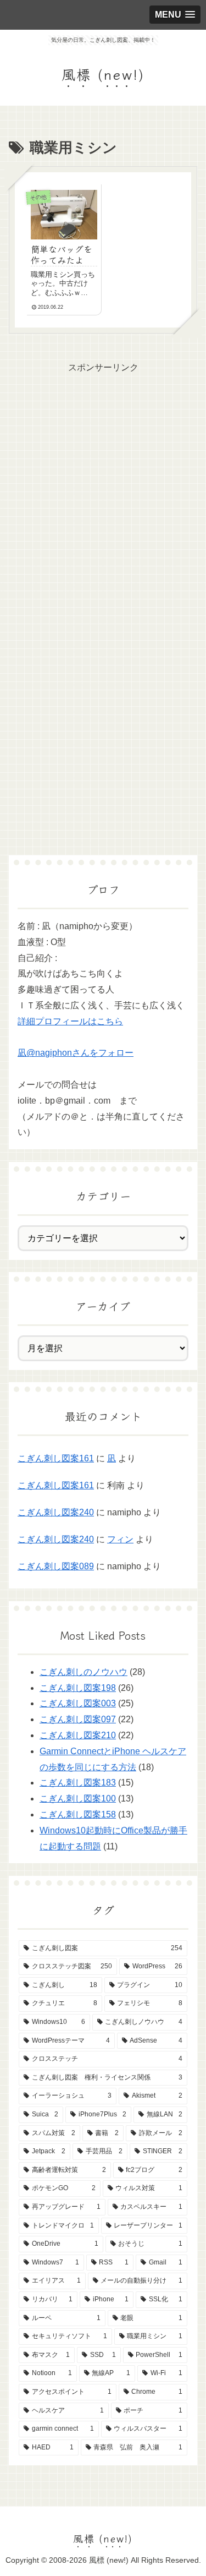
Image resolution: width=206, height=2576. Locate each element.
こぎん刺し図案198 (78, 1688)
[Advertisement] (103, 479)
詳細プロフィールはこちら (70, 1021)
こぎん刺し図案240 (56, 1512)
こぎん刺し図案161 (56, 1458)
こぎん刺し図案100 (78, 1799)
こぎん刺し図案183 (78, 1783)
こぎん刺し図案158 (78, 1814)
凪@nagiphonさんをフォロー (76, 1053)
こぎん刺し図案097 (78, 1719)
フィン (120, 1539)
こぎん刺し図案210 (78, 1735)
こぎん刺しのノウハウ (83, 1672)
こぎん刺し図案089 (56, 1566)
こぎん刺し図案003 (78, 1703)
